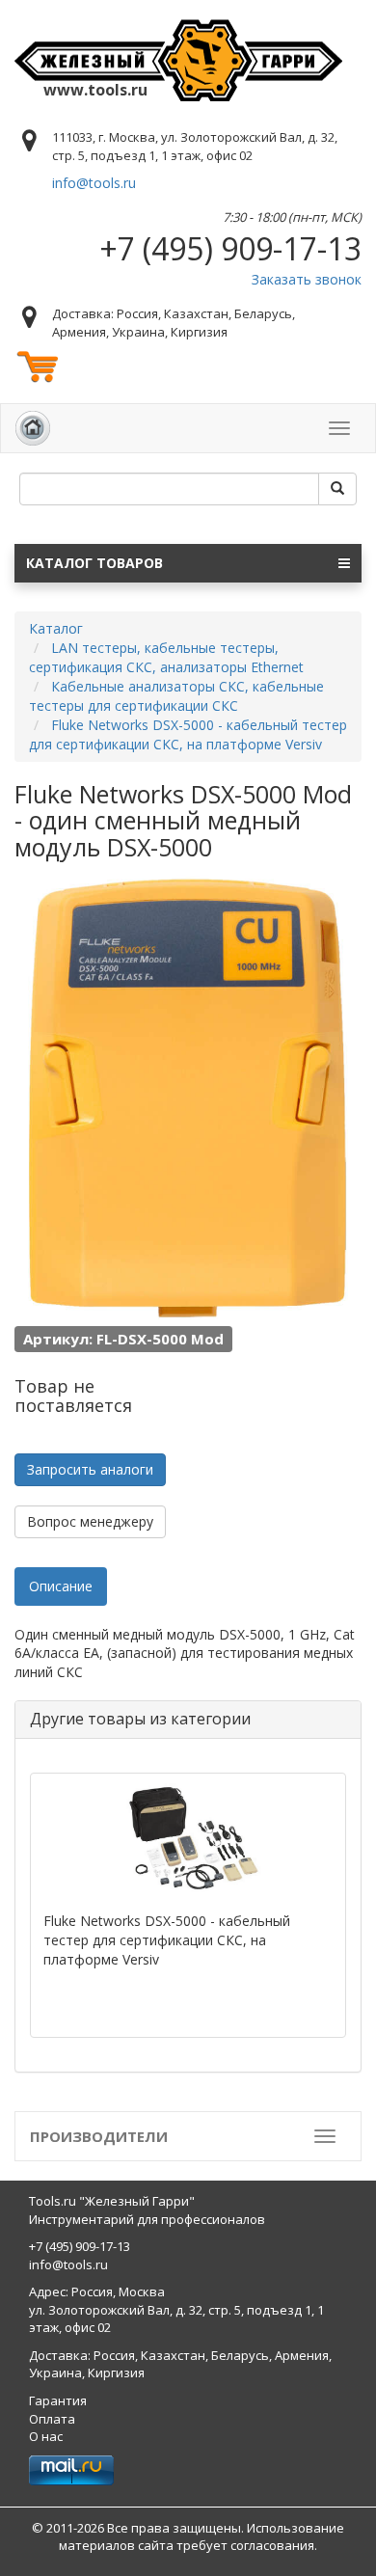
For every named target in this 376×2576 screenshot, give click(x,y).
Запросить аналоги (90, 1469)
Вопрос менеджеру (90, 1521)
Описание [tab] (61, 1586)
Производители (99, 2136)
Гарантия (58, 2400)
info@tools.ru (94, 183)
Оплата (52, 2419)
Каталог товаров (94, 563)
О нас (46, 2436)
